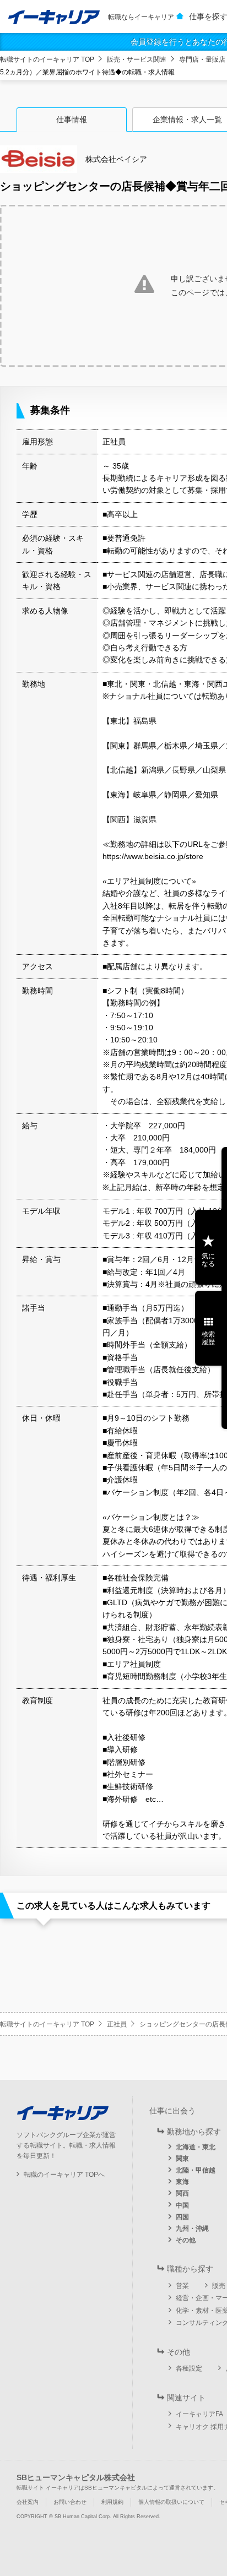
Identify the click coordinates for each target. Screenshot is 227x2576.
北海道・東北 (196, 2147)
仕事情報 (72, 119)
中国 (182, 2205)
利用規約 (112, 2502)
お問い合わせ (70, 2502)
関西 (182, 2193)
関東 (182, 2159)
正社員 (117, 2024)
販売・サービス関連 (137, 59)
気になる (208, 1260)
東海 (182, 2182)
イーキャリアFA (199, 2414)
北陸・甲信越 (196, 2170)
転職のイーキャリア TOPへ (64, 2175)
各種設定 (189, 2368)
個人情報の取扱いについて (171, 2502)
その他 (186, 2240)
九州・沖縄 (192, 2229)
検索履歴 (208, 1338)
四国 (182, 2217)
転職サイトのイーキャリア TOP (47, 59)
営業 (182, 2286)
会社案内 (28, 2502)
